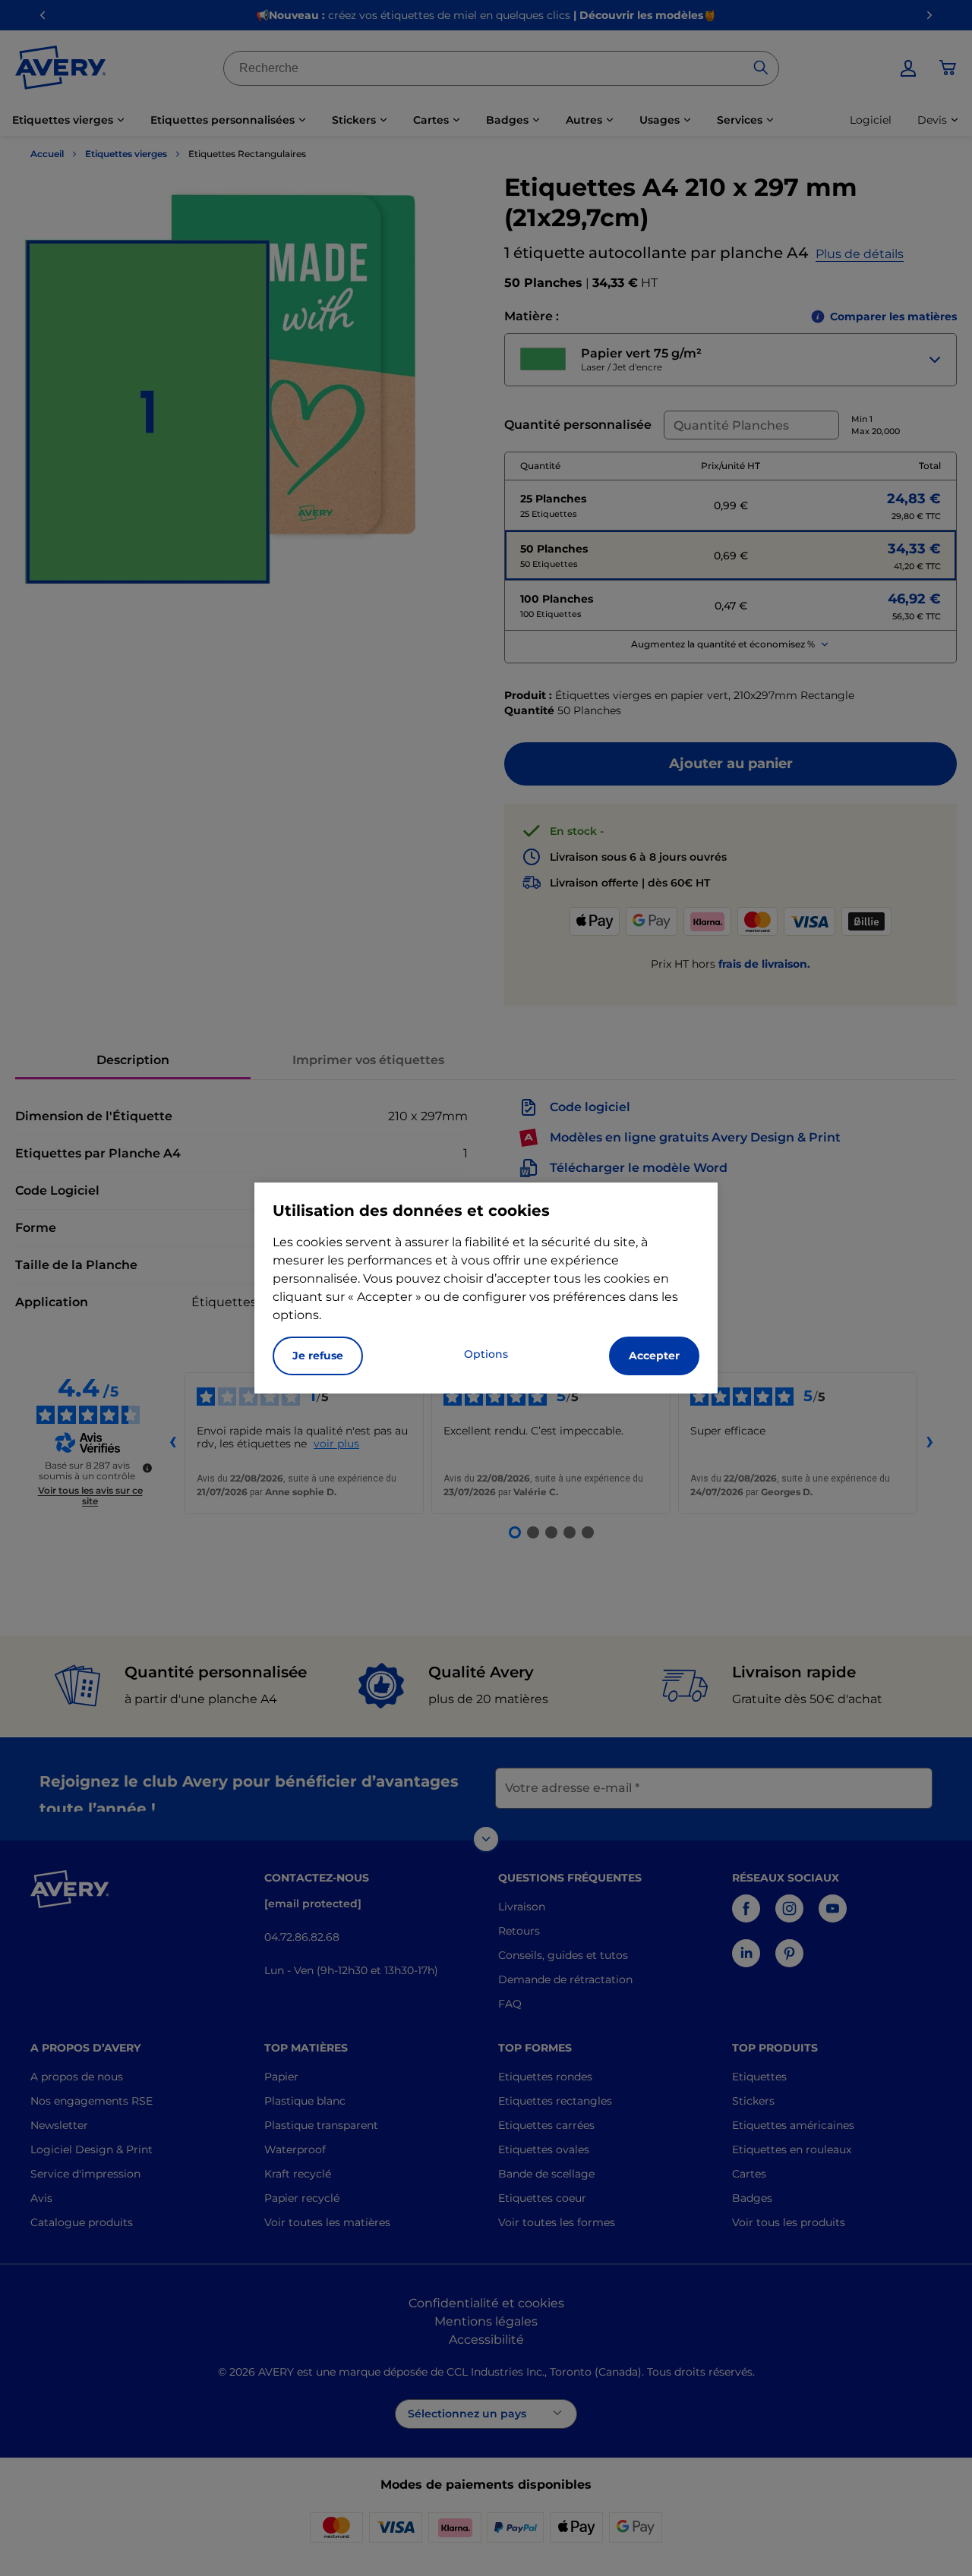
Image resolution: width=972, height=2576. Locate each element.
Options (486, 1354)
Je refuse (318, 1356)
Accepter (654, 1356)
